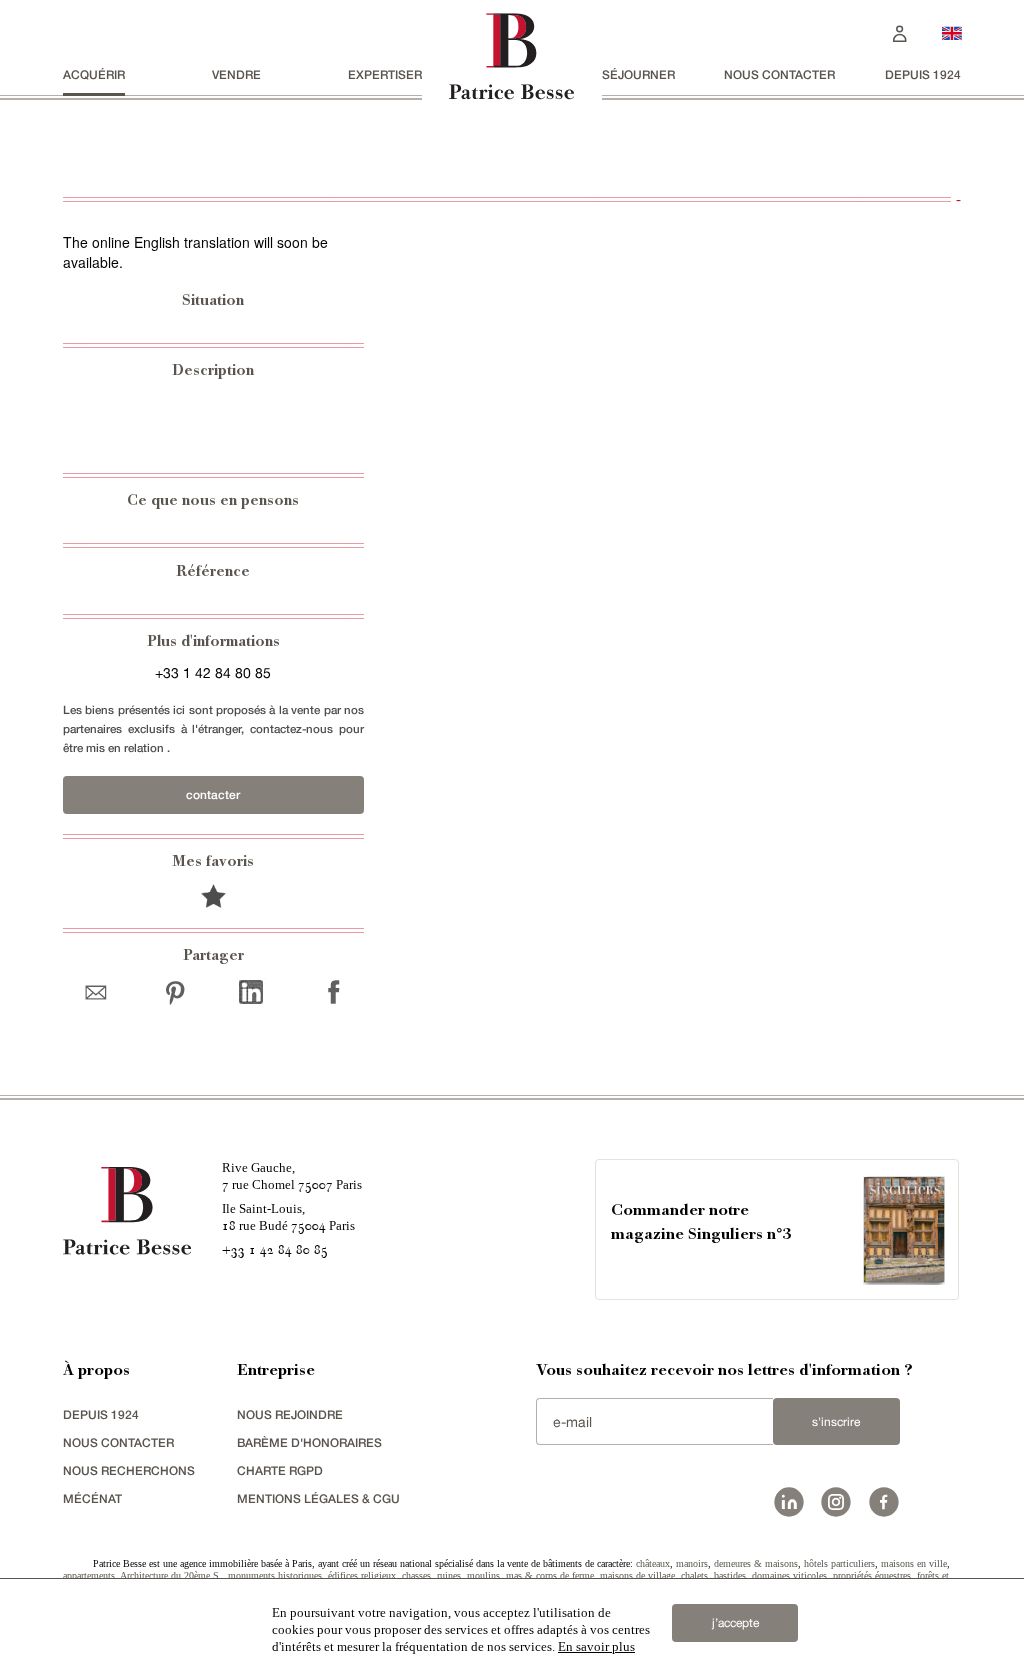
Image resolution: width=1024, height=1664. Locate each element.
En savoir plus (596, 1646)
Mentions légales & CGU (318, 1498)
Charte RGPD (280, 1470)
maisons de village (637, 1575)
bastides (730, 1575)
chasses (416, 1575)
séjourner (638, 74)
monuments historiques (275, 1575)
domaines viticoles (789, 1575)
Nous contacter (779, 74)
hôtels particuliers (839, 1563)
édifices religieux (362, 1575)
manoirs (692, 1563)
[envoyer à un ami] (100, 991)
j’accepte (735, 1623)
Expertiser (385, 74)
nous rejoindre (290, 1414)
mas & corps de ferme (550, 1575)
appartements (89, 1575)
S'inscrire (836, 1422)
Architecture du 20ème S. (171, 1575)
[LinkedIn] (250, 991)
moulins (483, 1575)
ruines (449, 1575)
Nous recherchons (129, 1470)
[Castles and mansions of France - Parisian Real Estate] (952, 32)
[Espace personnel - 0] (900, 31)
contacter (213, 794)
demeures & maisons (756, 1563)
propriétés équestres (872, 1575)
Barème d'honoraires (309, 1442)
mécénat (92, 1498)
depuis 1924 (923, 74)
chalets (694, 1575)
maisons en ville (914, 1563)
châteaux (653, 1563)
